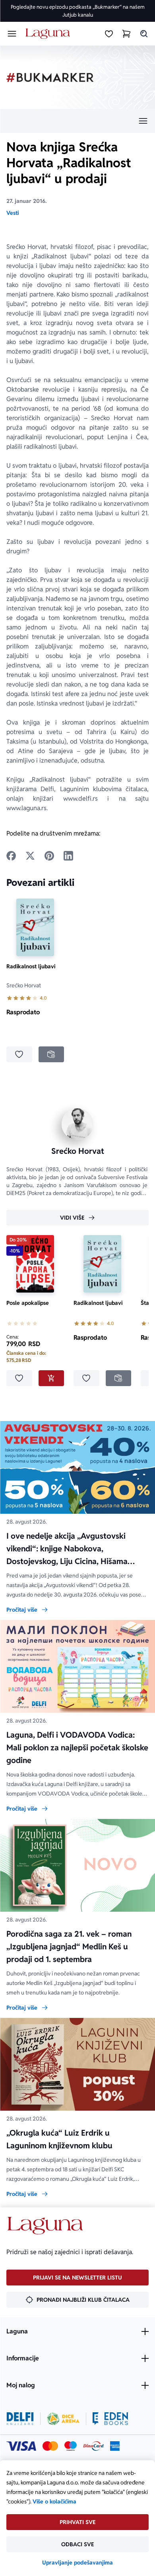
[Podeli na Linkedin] (68, 856)
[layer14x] (115, 2446)
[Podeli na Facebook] (11, 856)
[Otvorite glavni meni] (12, 34)
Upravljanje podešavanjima (77, 2563)
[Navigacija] (77, 121)
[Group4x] (71, 2446)
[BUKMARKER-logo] (50, 77)
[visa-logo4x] (21, 2446)
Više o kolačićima (54, 2501)
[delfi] (20, 2419)
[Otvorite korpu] (126, 34)
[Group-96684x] (110, 2419)
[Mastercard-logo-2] (50, 2446)
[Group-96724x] (93, 2446)
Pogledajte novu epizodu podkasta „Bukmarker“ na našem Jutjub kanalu (78, 11)
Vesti (13, 213)
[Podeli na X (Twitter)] (30, 856)
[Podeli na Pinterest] (49, 856)
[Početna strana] (49, 34)
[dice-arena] (63, 2419)
